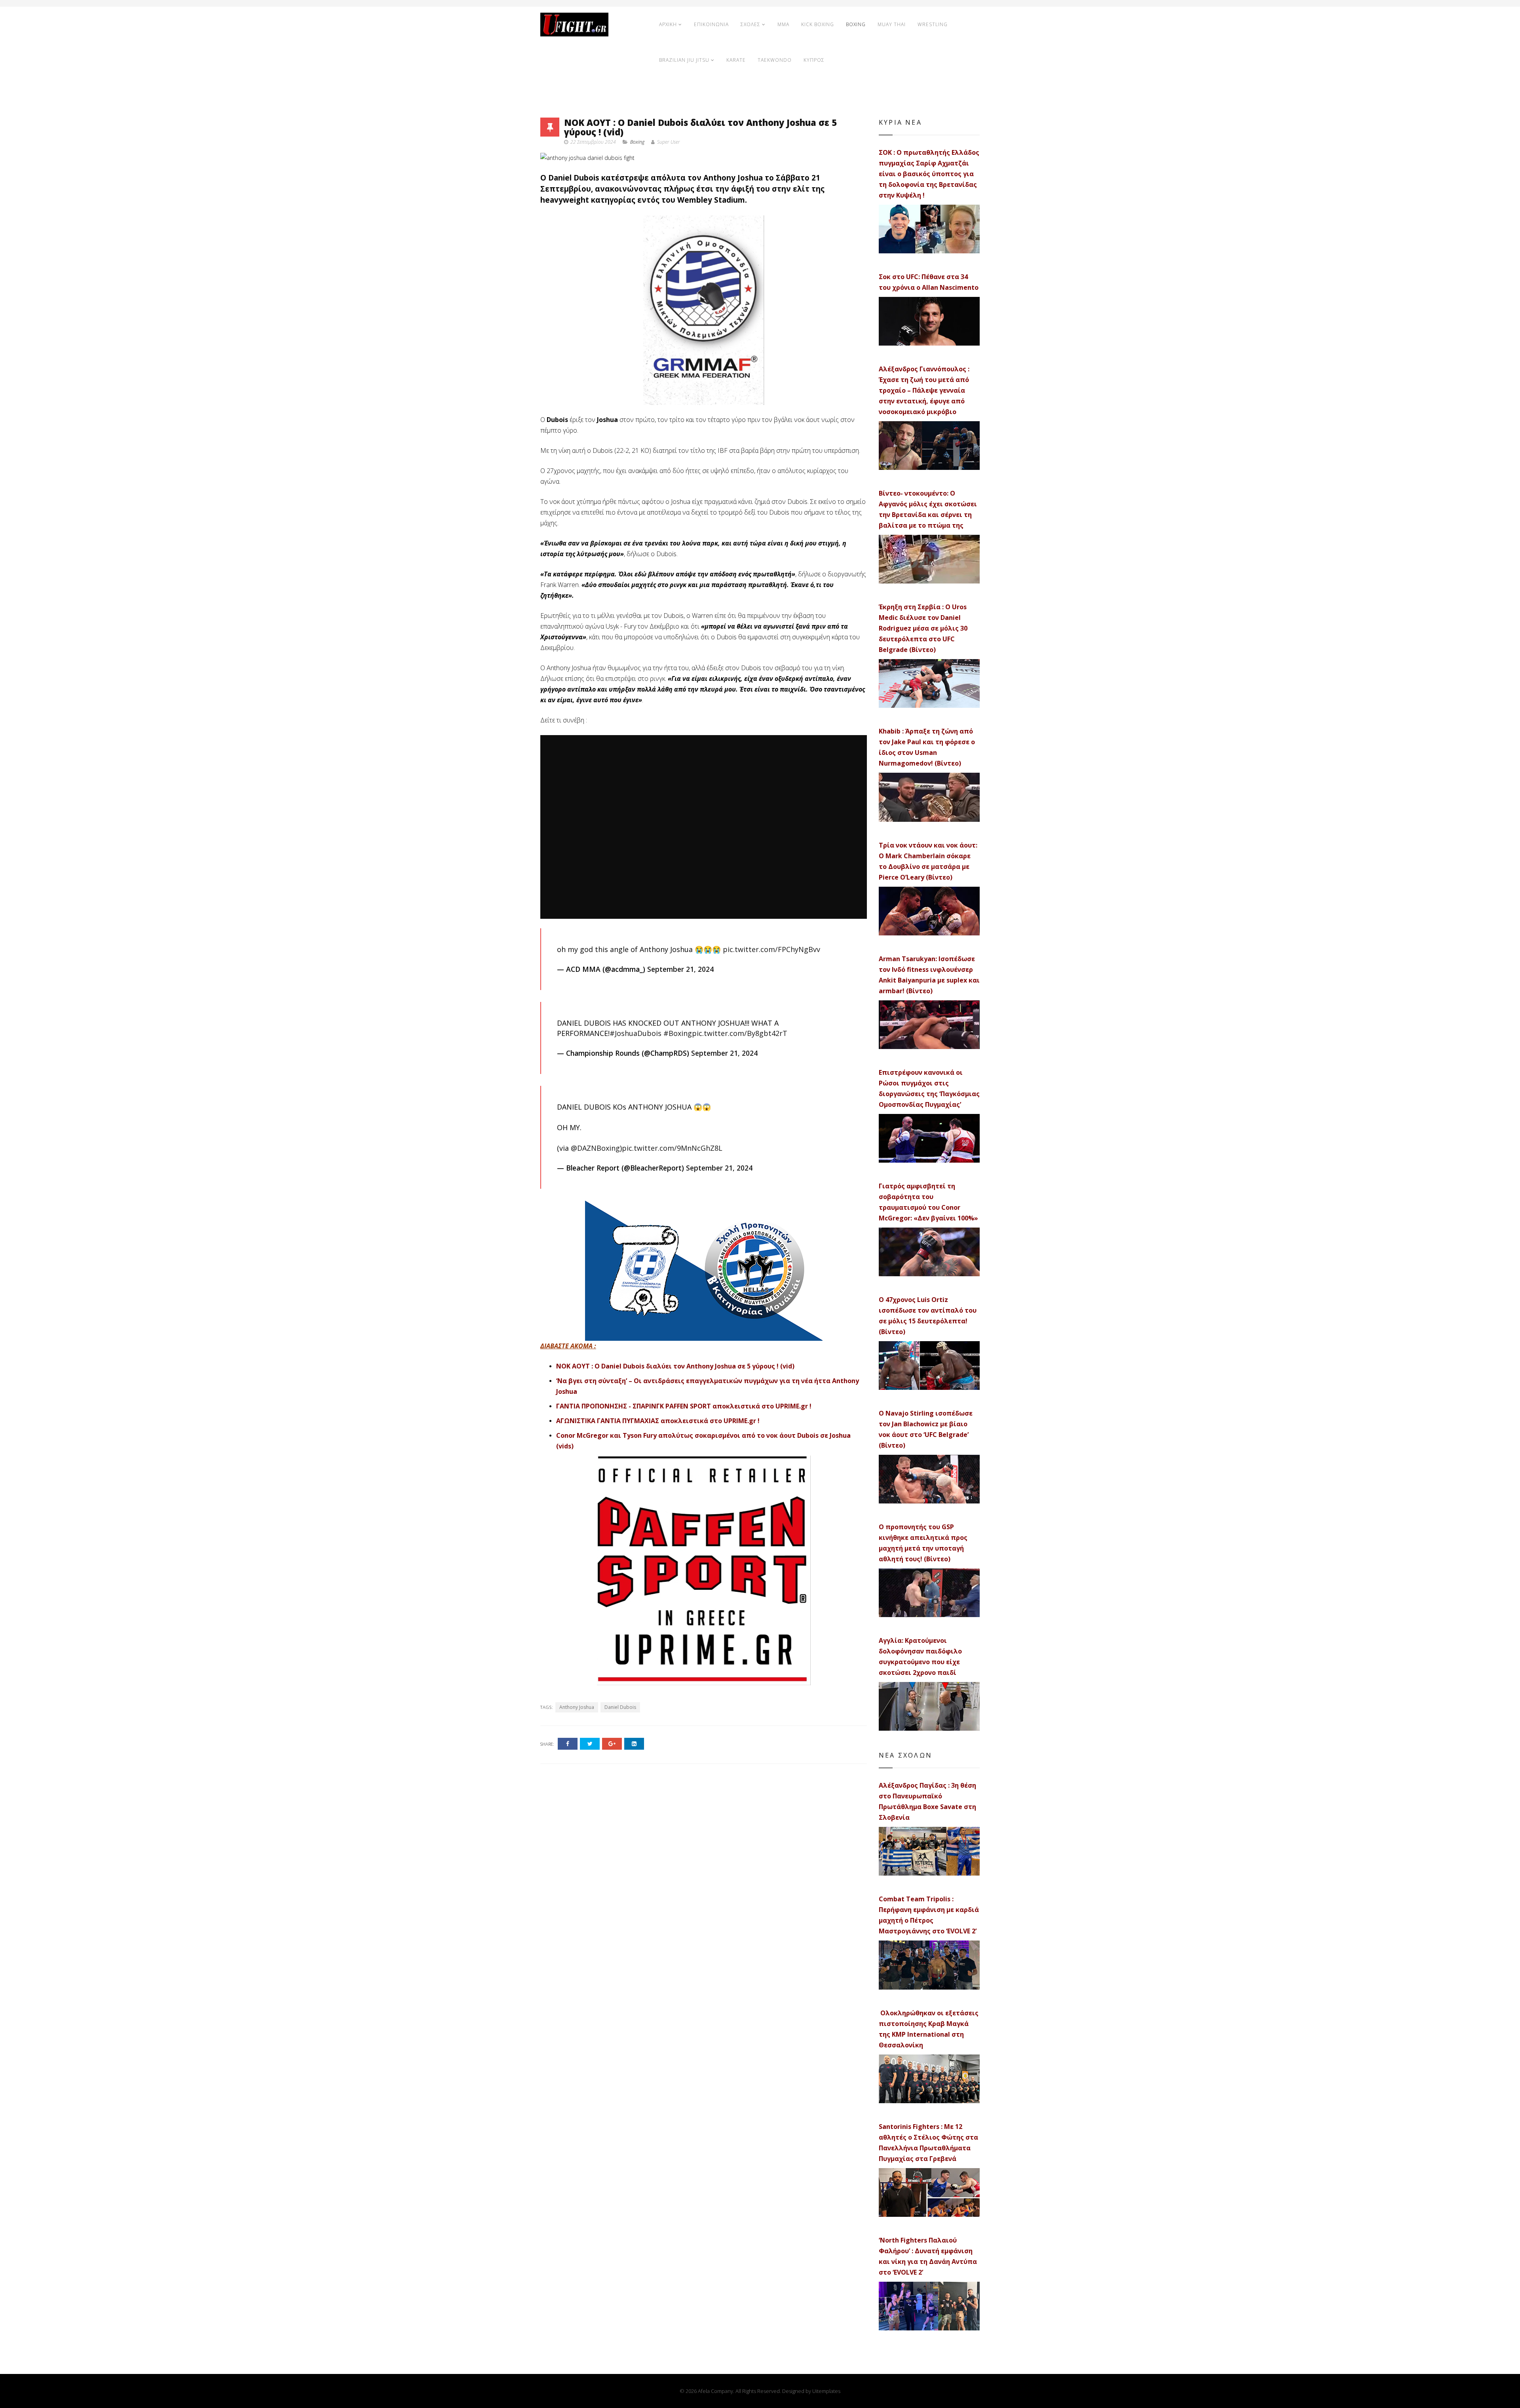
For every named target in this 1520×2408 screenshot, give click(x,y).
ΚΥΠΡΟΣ (814, 60)
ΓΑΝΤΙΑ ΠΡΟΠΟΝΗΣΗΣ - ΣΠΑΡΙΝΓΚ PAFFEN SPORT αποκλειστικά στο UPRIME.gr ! (684, 1406)
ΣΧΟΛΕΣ (750, 24)
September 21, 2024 (680, 969)
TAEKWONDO (775, 60)
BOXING (856, 24)
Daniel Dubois (620, 1707)
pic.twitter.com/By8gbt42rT (740, 1033)
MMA (783, 24)
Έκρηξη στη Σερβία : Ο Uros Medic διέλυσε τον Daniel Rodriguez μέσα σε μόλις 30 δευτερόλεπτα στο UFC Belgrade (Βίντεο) (923, 628)
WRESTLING (933, 24)
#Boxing (678, 1033)
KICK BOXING (818, 24)
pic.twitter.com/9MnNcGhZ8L (672, 1148)
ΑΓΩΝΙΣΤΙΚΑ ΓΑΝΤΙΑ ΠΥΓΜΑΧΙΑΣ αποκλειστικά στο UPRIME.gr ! (658, 1421)
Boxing (637, 142)
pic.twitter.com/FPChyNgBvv (771, 949)
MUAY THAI (892, 24)
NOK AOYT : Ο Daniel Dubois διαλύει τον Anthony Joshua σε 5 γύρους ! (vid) (675, 1366)
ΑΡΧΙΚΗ (668, 24)
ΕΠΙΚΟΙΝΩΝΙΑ (711, 24)
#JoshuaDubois (636, 1033)
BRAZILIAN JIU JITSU (684, 60)
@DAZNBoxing (595, 1148)
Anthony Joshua (577, 1707)
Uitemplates (826, 2391)
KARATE (736, 60)
